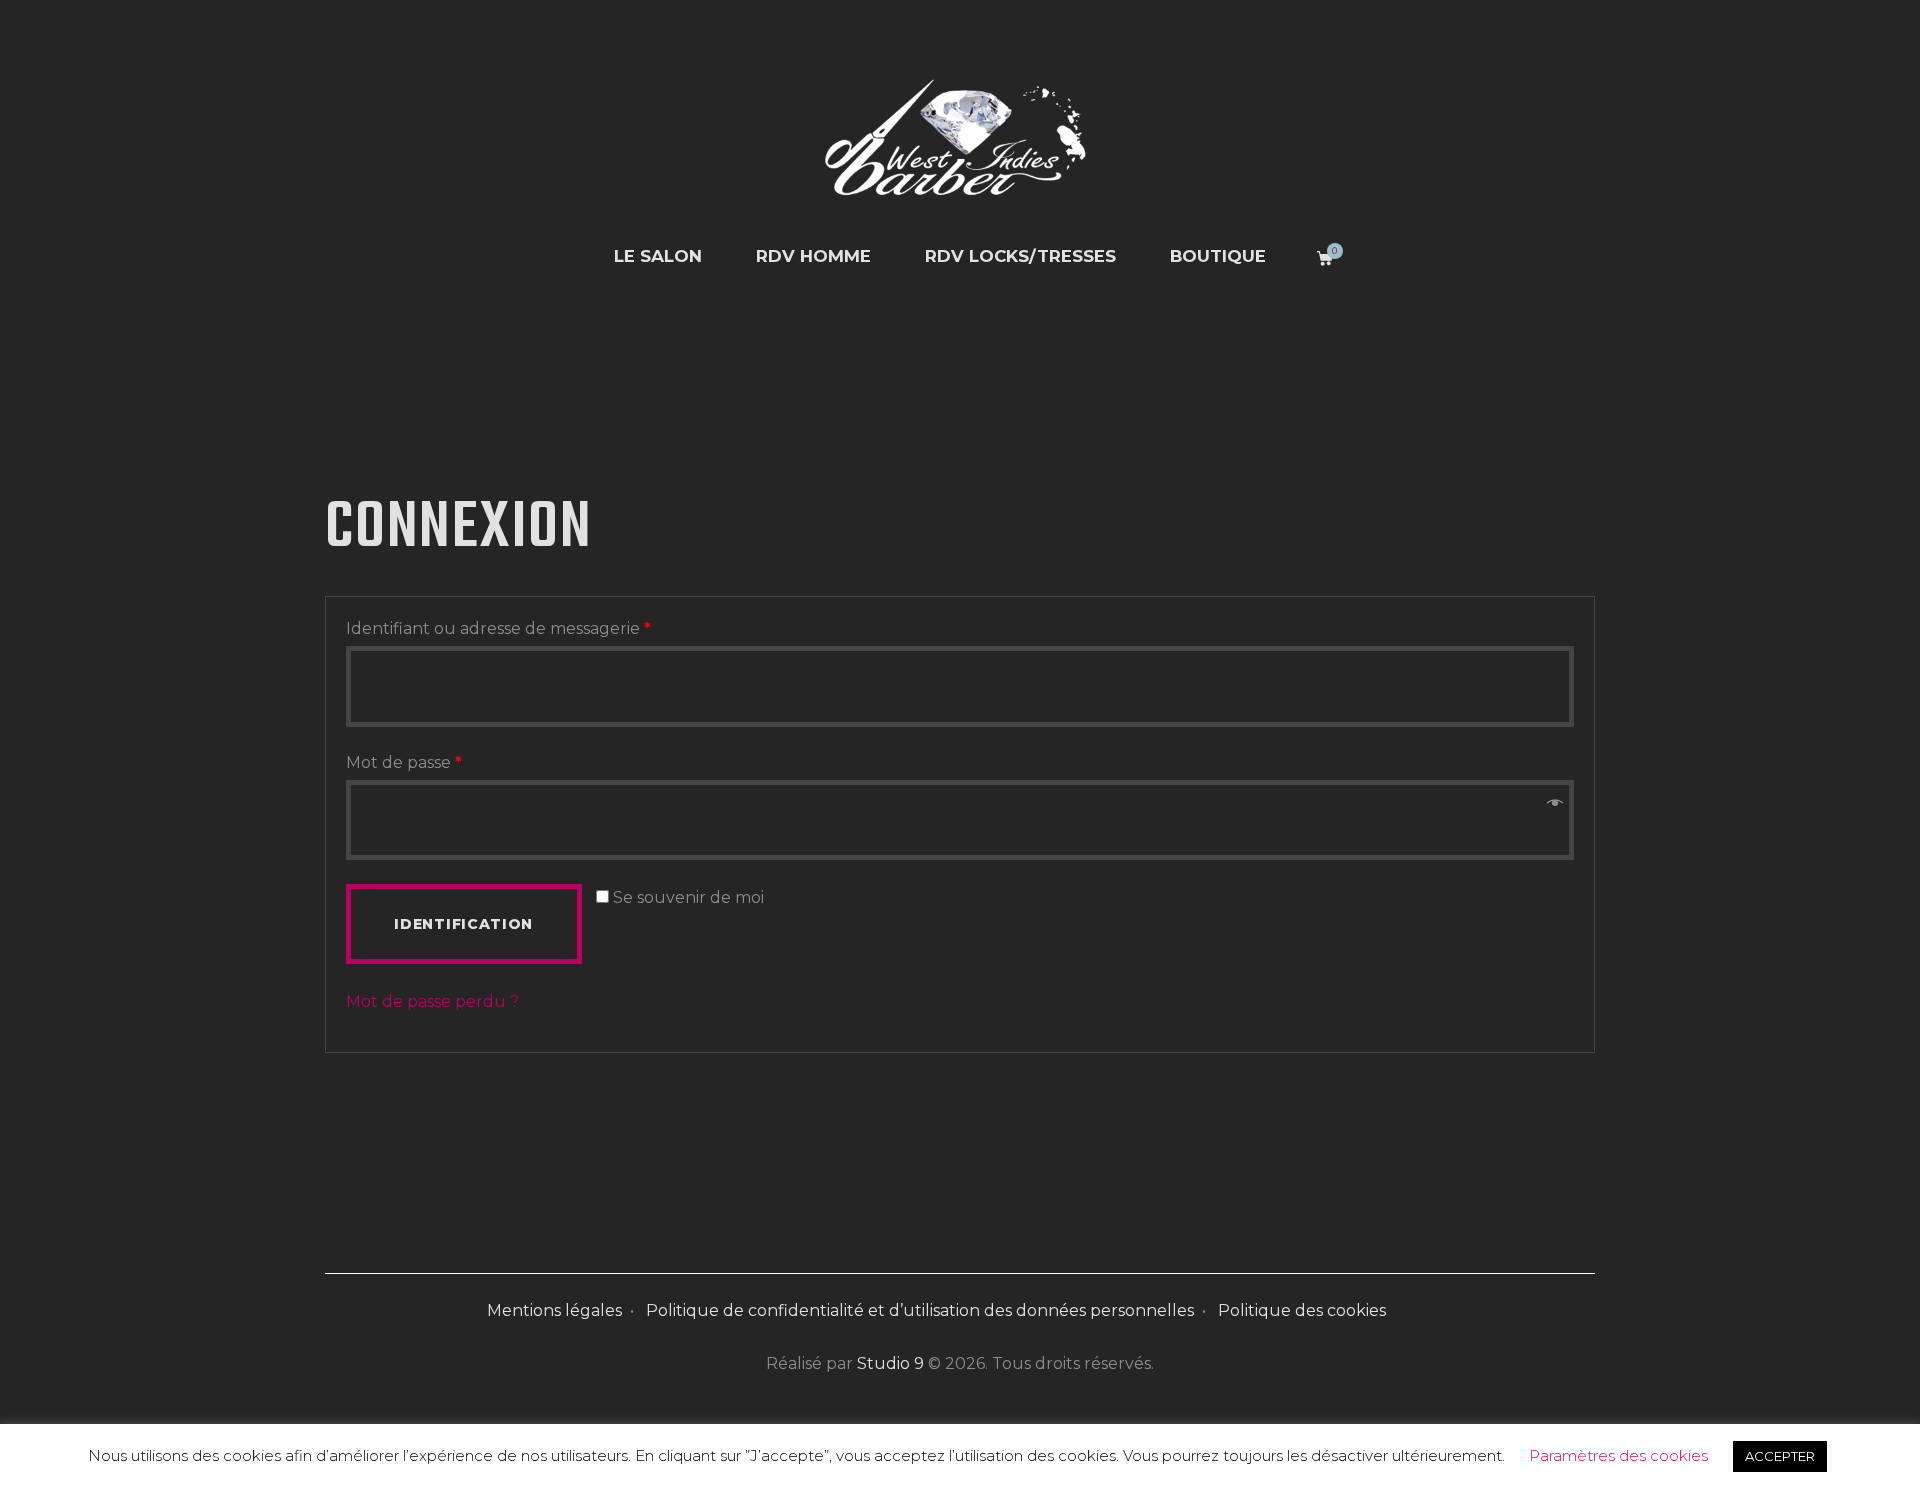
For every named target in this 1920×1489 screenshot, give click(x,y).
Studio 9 (890, 1363)
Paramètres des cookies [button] (1618, 1455)
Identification (463, 924)
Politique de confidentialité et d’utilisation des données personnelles (920, 1310)
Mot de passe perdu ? (432, 1001)
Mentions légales (554, 1310)
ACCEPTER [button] (1780, 1456)
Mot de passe (404, 762)
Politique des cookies (1302, 1310)
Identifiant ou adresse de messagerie (498, 628)
